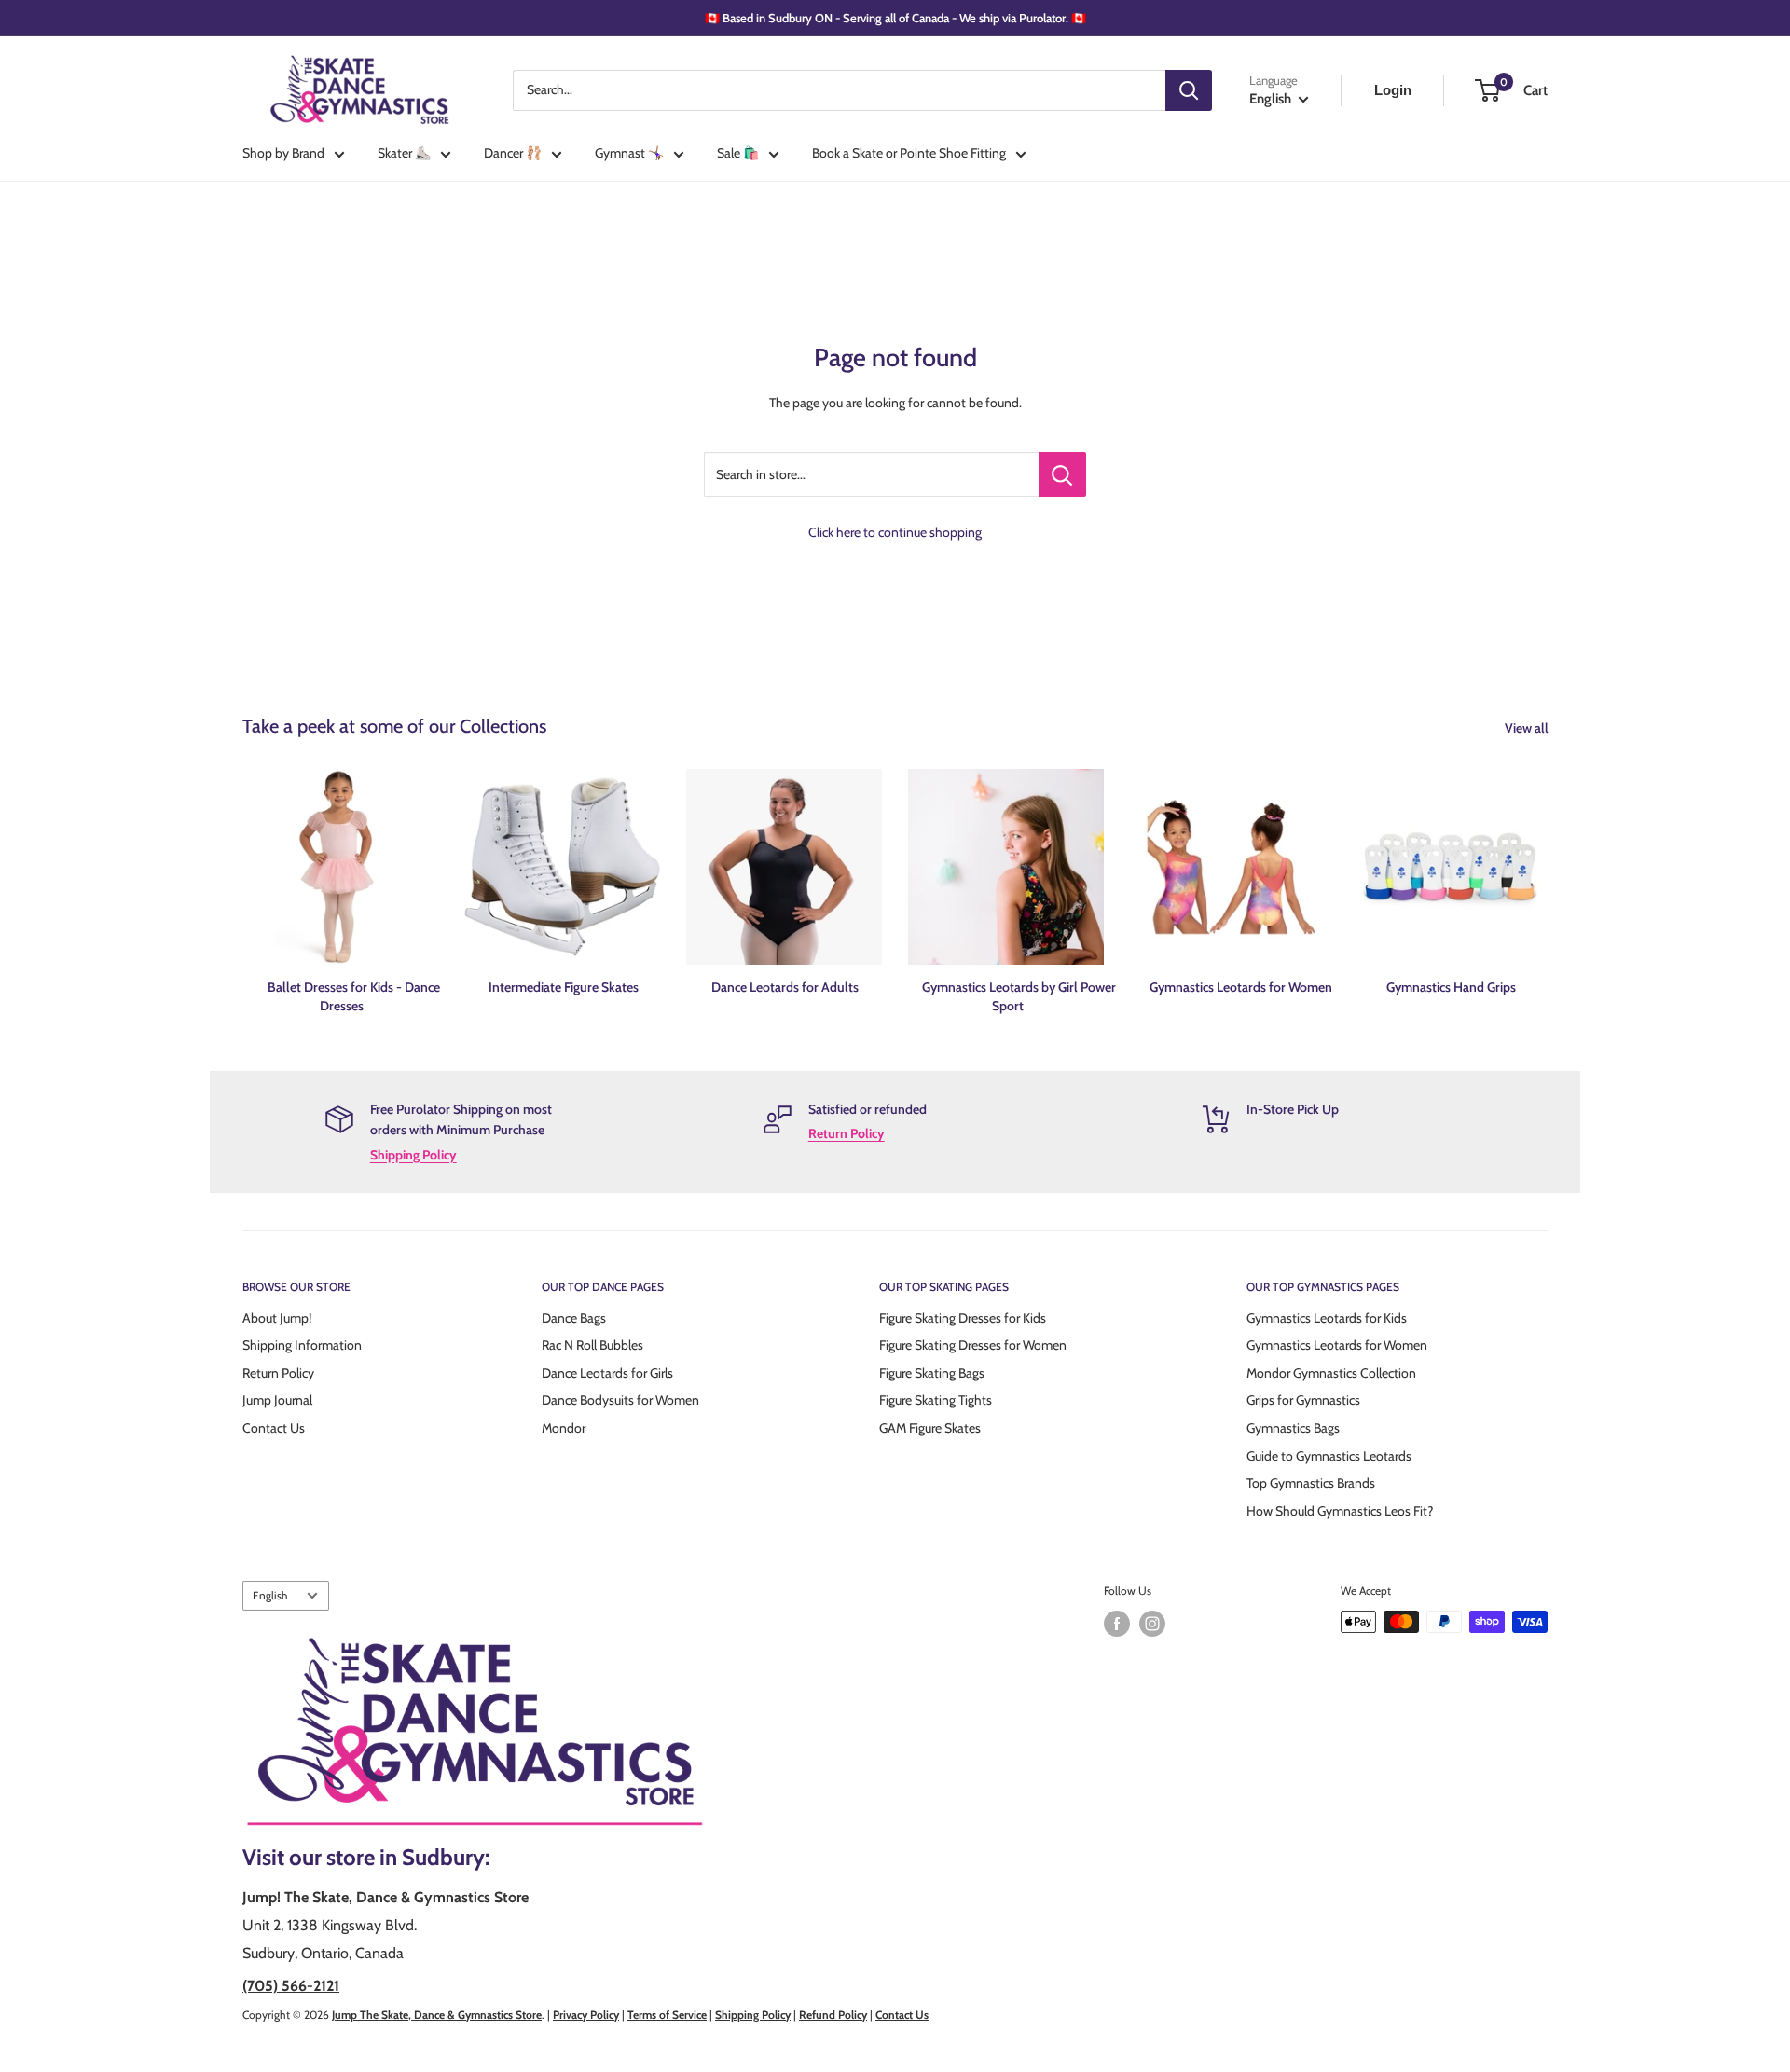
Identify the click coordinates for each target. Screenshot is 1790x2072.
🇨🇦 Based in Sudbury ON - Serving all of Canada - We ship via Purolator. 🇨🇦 (895, 18)
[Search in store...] (1062, 474)
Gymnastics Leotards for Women (1337, 1345)
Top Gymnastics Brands (1311, 1483)
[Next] (1547, 874)
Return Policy (847, 1133)
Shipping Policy (413, 1155)
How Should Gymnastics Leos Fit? (1340, 1511)
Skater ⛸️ (404, 153)
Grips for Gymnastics (1303, 1400)
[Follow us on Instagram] (1152, 1624)
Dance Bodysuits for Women (620, 1400)
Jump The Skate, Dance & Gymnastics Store (437, 2015)
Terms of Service (667, 2015)
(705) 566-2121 (291, 1986)
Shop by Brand (283, 153)
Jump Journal (277, 1400)
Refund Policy (833, 2015)
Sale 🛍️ (738, 153)
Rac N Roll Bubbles (592, 1345)
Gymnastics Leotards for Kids (1327, 1318)
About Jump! (277, 1318)
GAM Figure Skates (930, 1428)
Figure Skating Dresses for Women (973, 1345)
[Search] (1189, 90)
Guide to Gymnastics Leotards (1329, 1456)
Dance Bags (574, 1318)
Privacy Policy (586, 2015)
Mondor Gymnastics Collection (1331, 1373)
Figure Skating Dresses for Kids (963, 1318)
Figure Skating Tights (936, 1400)
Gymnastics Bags (1293, 1428)
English (270, 1596)
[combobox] (839, 90)
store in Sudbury (406, 1857)
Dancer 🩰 (513, 153)
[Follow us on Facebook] (1117, 1624)
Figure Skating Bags (932, 1373)
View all (1528, 728)
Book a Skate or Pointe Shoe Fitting (909, 153)
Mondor (564, 1428)
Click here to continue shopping (895, 532)
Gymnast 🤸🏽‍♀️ (629, 153)
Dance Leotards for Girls (607, 1373)
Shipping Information (302, 1345)
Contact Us (274, 1428)
